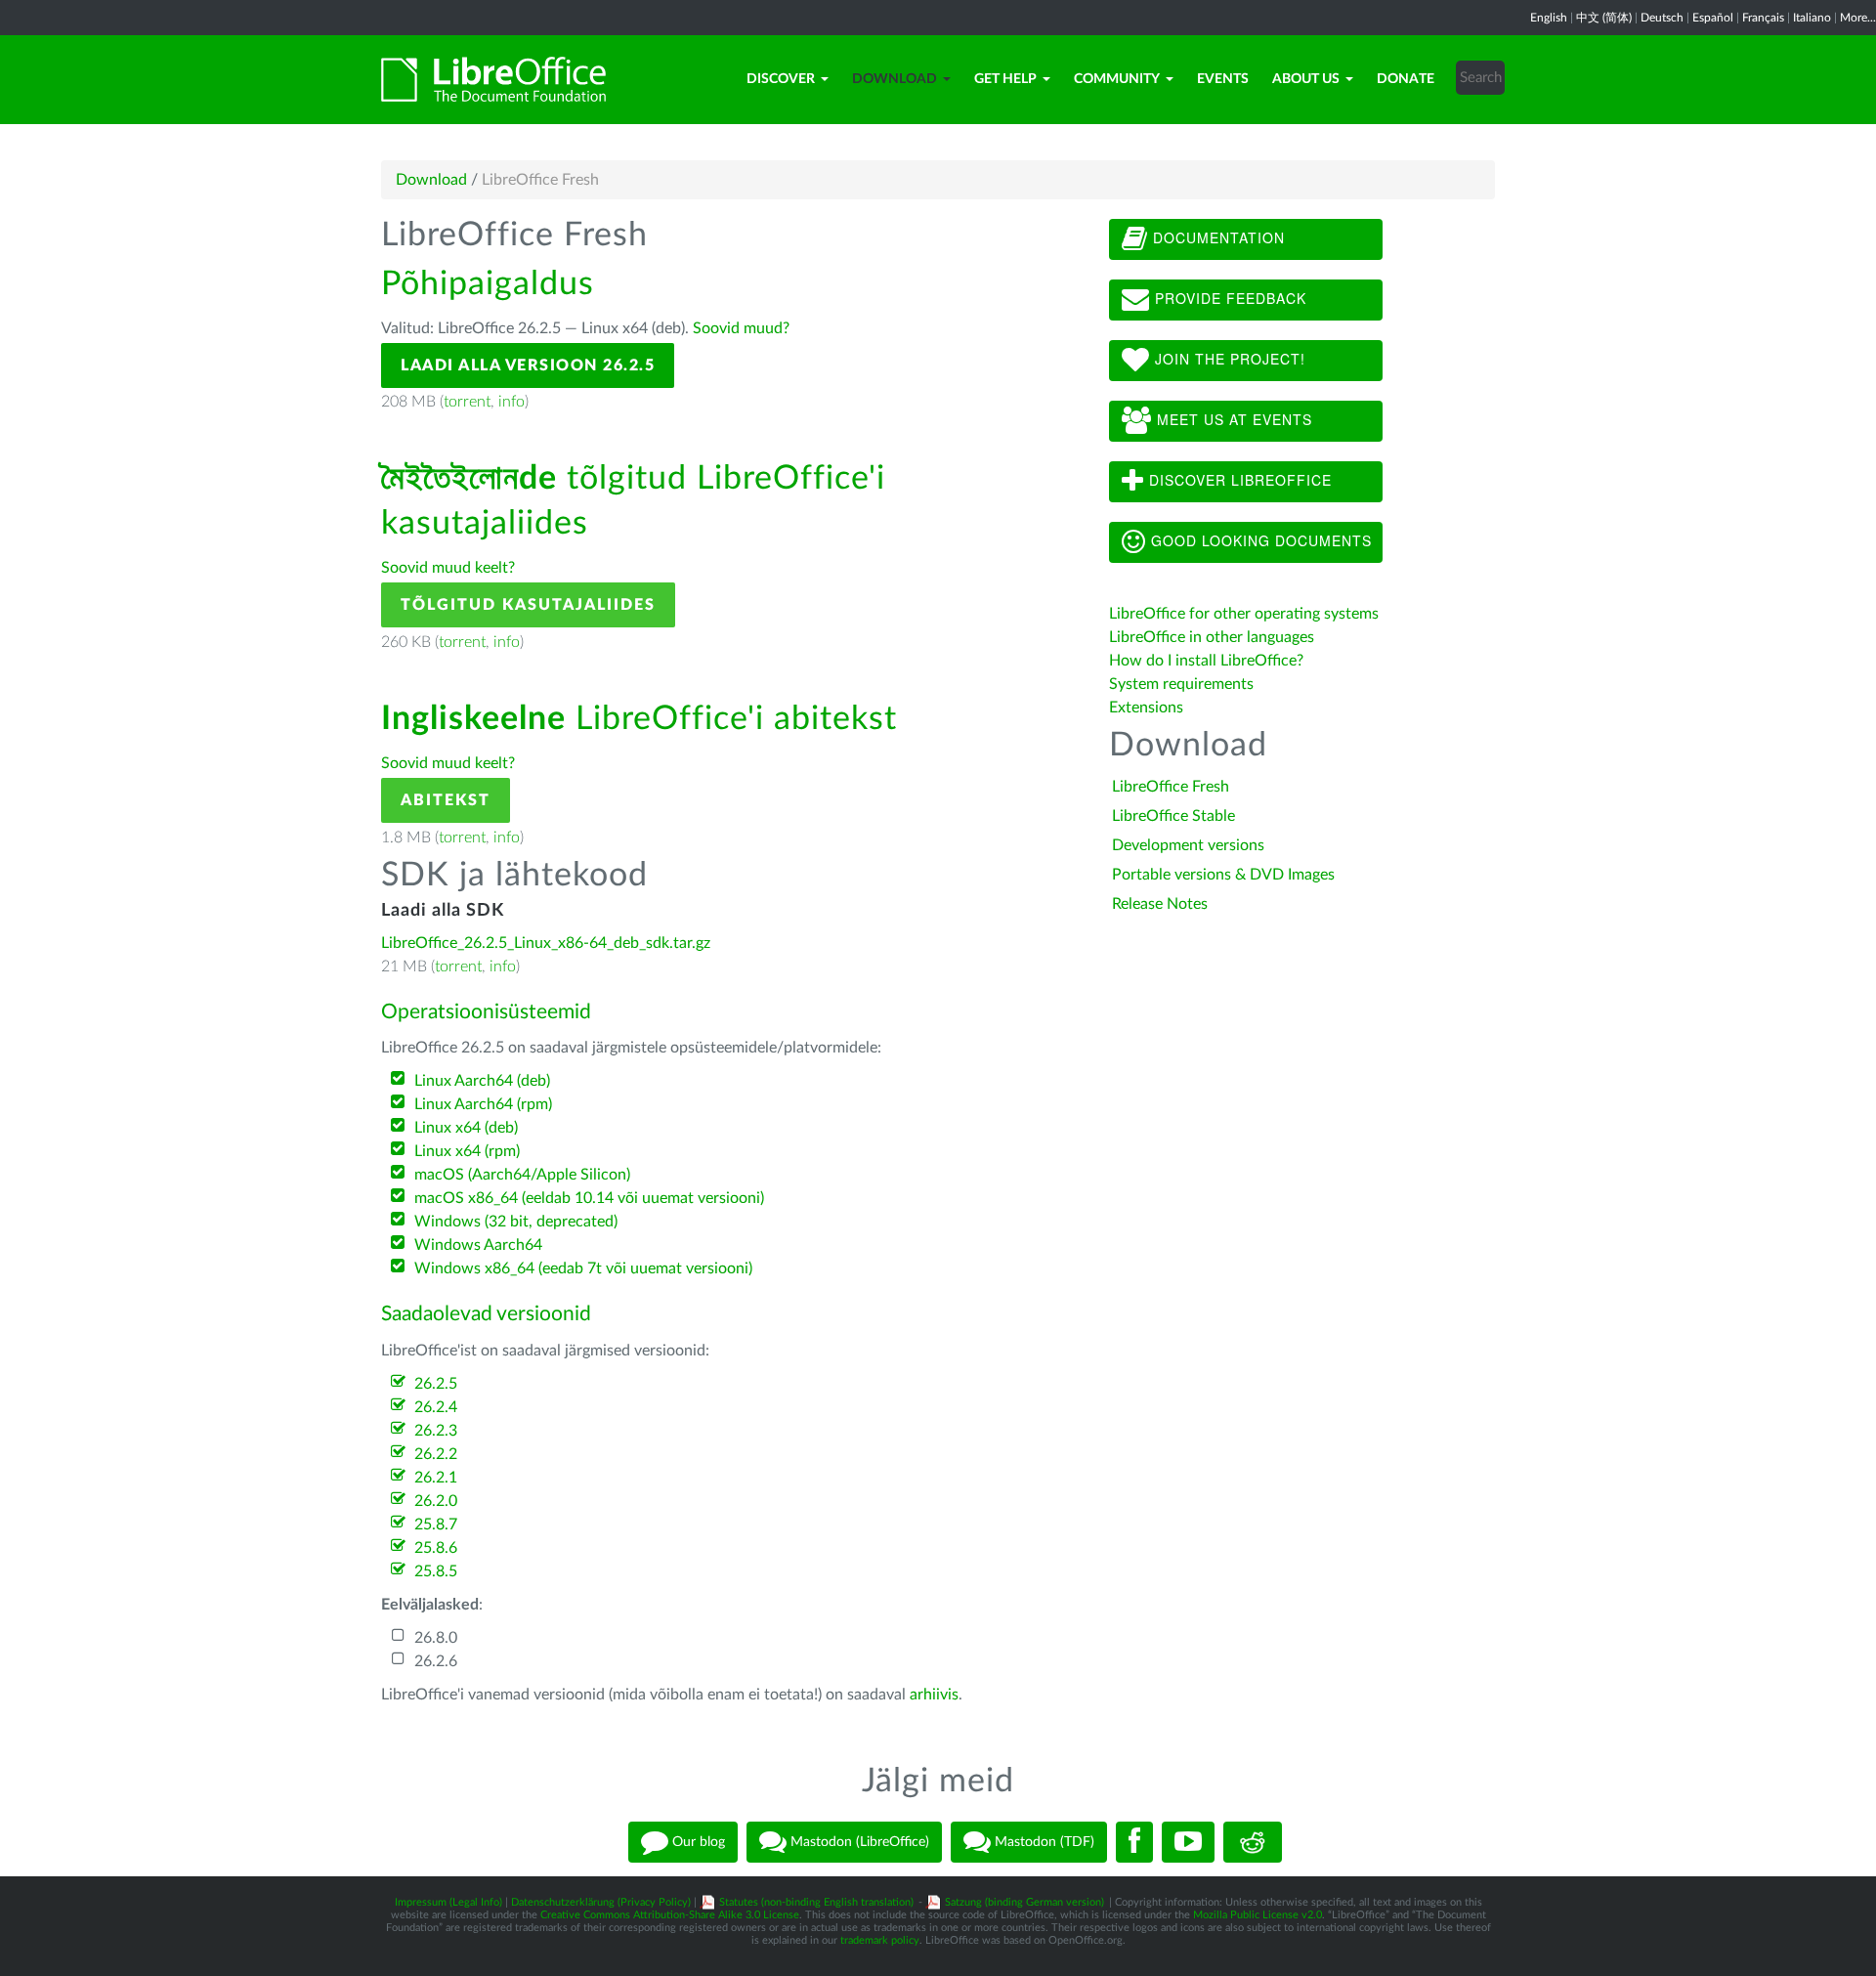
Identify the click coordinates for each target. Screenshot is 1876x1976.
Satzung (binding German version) (1024, 1902)
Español (1713, 18)
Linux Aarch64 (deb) (482, 1081)
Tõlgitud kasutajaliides (528, 605)
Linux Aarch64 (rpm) (483, 1104)
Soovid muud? (741, 328)
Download (895, 79)
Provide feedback (1228, 298)
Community (1117, 79)
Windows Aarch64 (478, 1245)
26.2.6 (436, 1661)
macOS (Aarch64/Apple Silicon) (522, 1175)
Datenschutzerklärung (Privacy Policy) (601, 1902)
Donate (1406, 79)
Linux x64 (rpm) (467, 1151)
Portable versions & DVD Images (1223, 875)
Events (1223, 79)
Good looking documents (1259, 540)
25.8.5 (436, 1571)
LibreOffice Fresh (1171, 787)
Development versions (1188, 845)
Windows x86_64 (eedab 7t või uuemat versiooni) (583, 1268)
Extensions (1146, 708)
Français (1763, 18)
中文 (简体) (1604, 18)
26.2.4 (436, 1407)
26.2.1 (436, 1478)
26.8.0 (436, 1638)
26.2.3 (436, 1431)
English (1549, 18)
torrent (467, 402)
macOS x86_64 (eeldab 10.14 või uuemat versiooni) (589, 1198)
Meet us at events (1232, 419)
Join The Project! (1228, 359)
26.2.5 (436, 1384)
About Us (1306, 79)
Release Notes (1160, 904)
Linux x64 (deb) (466, 1128)
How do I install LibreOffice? (1206, 661)
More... (1858, 18)
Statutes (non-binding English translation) (816, 1902)
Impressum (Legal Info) (448, 1902)
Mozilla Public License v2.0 (1258, 1915)
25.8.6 (436, 1548)
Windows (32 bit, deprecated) (516, 1222)
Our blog (697, 1842)
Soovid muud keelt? (448, 568)
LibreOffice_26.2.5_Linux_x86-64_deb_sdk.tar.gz (546, 943)
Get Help (1005, 79)
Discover (781, 79)
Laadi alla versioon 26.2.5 (528, 365)
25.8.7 (436, 1525)
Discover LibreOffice (1238, 480)
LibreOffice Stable (1173, 816)
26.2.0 (436, 1501)
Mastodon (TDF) (1043, 1842)
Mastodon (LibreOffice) (858, 1842)
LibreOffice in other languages (1212, 637)
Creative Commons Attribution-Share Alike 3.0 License (670, 1915)
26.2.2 (436, 1454)
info (512, 402)
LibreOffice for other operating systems (1244, 614)
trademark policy (880, 1940)
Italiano (1812, 18)
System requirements (1183, 684)
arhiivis (934, 1695)
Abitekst (446, 800)
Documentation (1216, 237)
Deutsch (1662, 18)
